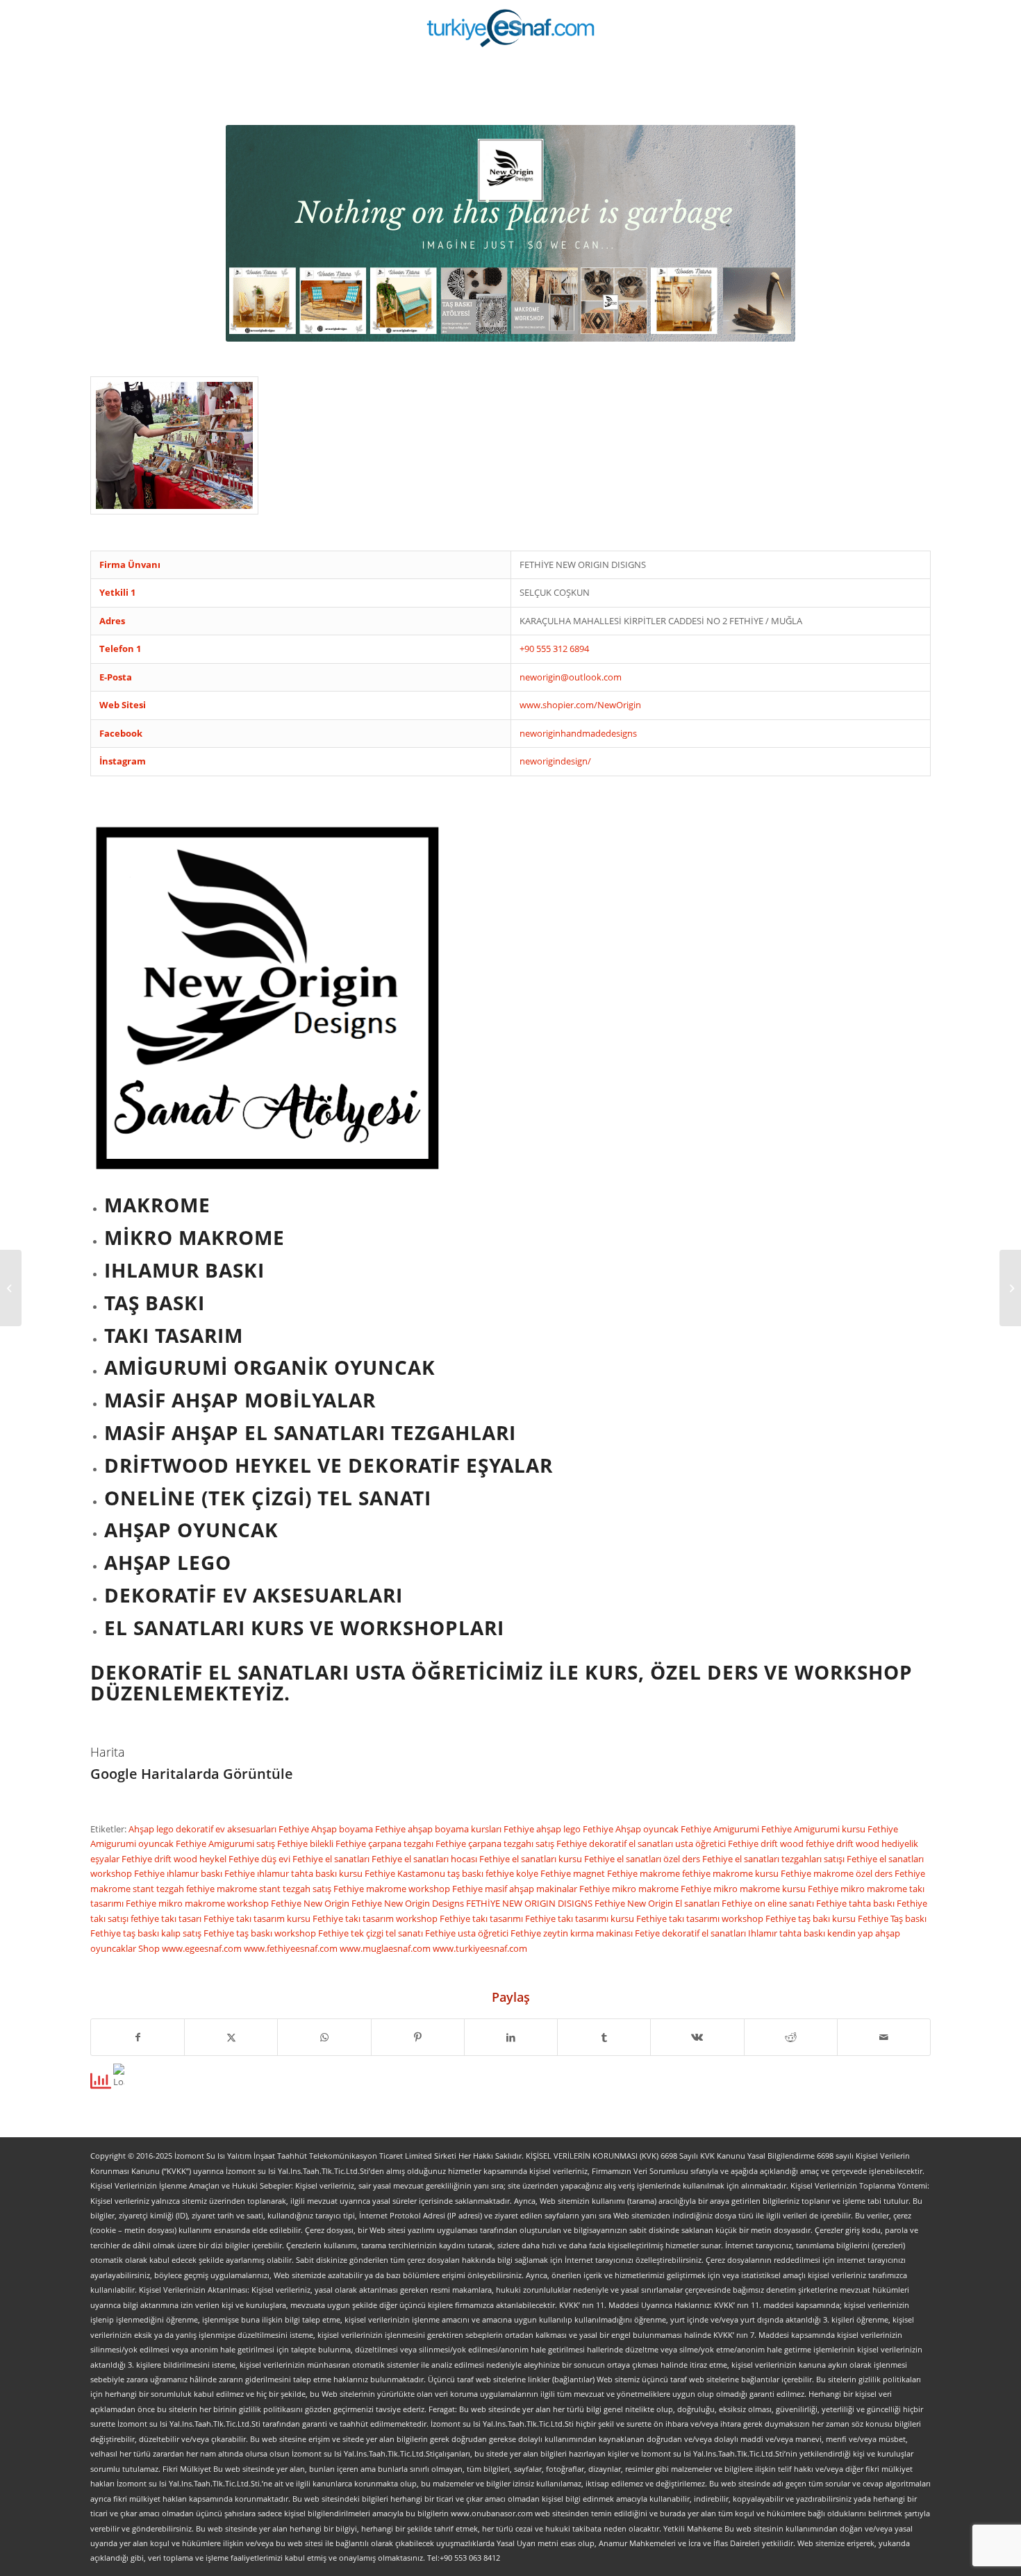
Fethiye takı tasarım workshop (376, 1918)
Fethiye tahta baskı (856, 1903)
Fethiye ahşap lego (543, 1829)
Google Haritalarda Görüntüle (192, 1774)
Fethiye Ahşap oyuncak (632, 1829)
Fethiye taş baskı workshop (261, 1933)
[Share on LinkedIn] (511, 2037)
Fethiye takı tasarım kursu (258, 1918)
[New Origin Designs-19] (174, 445)
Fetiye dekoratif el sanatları (691, 1933)
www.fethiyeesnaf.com (292, 1948)
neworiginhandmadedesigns (578, 733)
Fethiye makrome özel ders (838, 1873)
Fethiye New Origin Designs (409, 1903)
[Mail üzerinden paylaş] (884, 2037)
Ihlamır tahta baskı (788, 1933)
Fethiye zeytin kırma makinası (573, 1933)
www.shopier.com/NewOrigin (580, 705)
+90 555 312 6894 (554, 649)
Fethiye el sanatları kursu (532, 1859)
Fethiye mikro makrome (630, 1889)
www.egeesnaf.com (203, 1948)
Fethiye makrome (645, 1873)
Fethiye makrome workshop (393, 1889)
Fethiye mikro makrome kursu (744, 1889)
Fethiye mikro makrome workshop (198, 1903)
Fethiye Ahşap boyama (327, 1829)
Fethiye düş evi (260, 1859)
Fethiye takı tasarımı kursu (581, 1918)
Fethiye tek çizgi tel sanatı (372, 1933)
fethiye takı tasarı (167, 1918)
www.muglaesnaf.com (386, 1948)
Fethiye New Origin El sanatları (658, 1903)
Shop (150, 1948)
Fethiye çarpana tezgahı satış (496, 1843)
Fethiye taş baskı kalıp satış (147, 1933)
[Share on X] (231, 2037)
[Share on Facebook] (138, 2037)
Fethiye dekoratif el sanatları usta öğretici (642, 1843)
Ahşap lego (152, 1829)
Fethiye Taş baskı (892, 1918)
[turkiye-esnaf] (511, 28)
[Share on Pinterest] (418, 2037)
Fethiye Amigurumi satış (226, 1843)
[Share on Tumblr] (604, 2037)
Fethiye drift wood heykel (175, 1859)
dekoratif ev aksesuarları (227, 1829)
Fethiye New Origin (311, 1903)
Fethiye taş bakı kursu (812, 1918)
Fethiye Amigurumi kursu (814, 1829)
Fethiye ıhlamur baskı (179, 1873)
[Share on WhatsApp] (324, 2037)
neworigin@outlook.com (571, 677)
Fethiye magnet (574, 1873)
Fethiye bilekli (306, 1843)
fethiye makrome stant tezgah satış (260, 1889)
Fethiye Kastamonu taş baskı (425, 1873)
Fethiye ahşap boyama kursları (439, 1829)
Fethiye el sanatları (332, 1859)
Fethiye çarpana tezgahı (385, 1843)
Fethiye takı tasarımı (482, 1918)
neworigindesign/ (555, 761)
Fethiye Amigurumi (721, 1829)
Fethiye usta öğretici (468, 1933)
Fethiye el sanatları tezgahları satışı (774, 1859)
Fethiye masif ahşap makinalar (516, 1889)
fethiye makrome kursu (731, 1873)
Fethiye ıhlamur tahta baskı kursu (294, 1873)
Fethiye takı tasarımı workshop (701, 1918)
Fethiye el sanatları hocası (425, 1859)
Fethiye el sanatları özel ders (643, 1859)
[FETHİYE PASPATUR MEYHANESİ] (11, 1288)
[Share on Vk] (697, 2037)
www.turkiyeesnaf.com (480, 1948)
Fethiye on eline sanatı (769, 1903)
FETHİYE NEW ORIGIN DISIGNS (530, 1903)
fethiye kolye (513, 1873)
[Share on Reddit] (791, 2037)
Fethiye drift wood (767, 1843)
